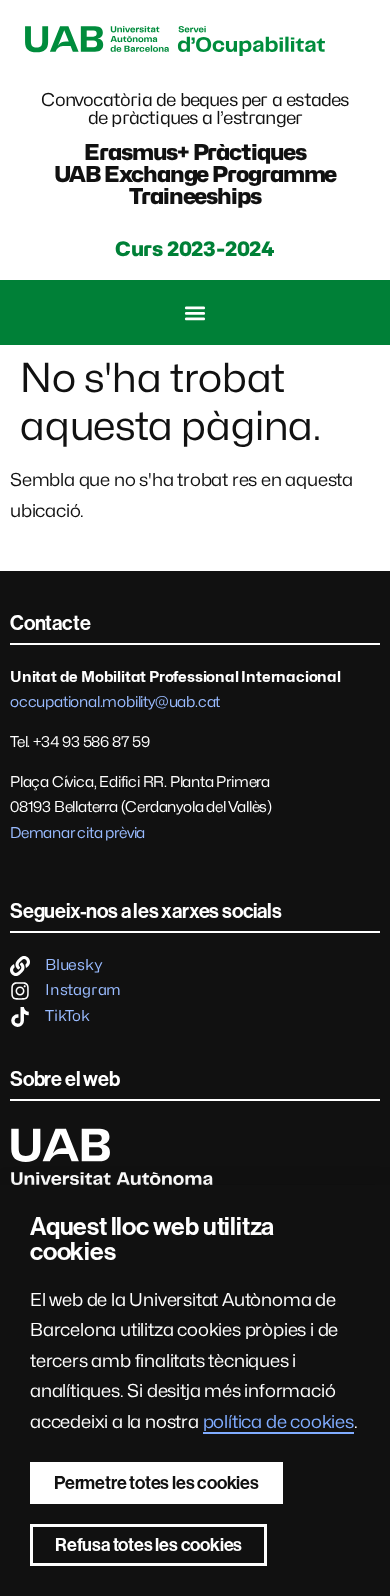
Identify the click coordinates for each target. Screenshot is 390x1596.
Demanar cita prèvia (77, 833)
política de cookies (278, 1421)
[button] (195, 312)
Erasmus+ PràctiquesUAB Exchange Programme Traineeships (195, 174)
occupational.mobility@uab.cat (115, 702)
